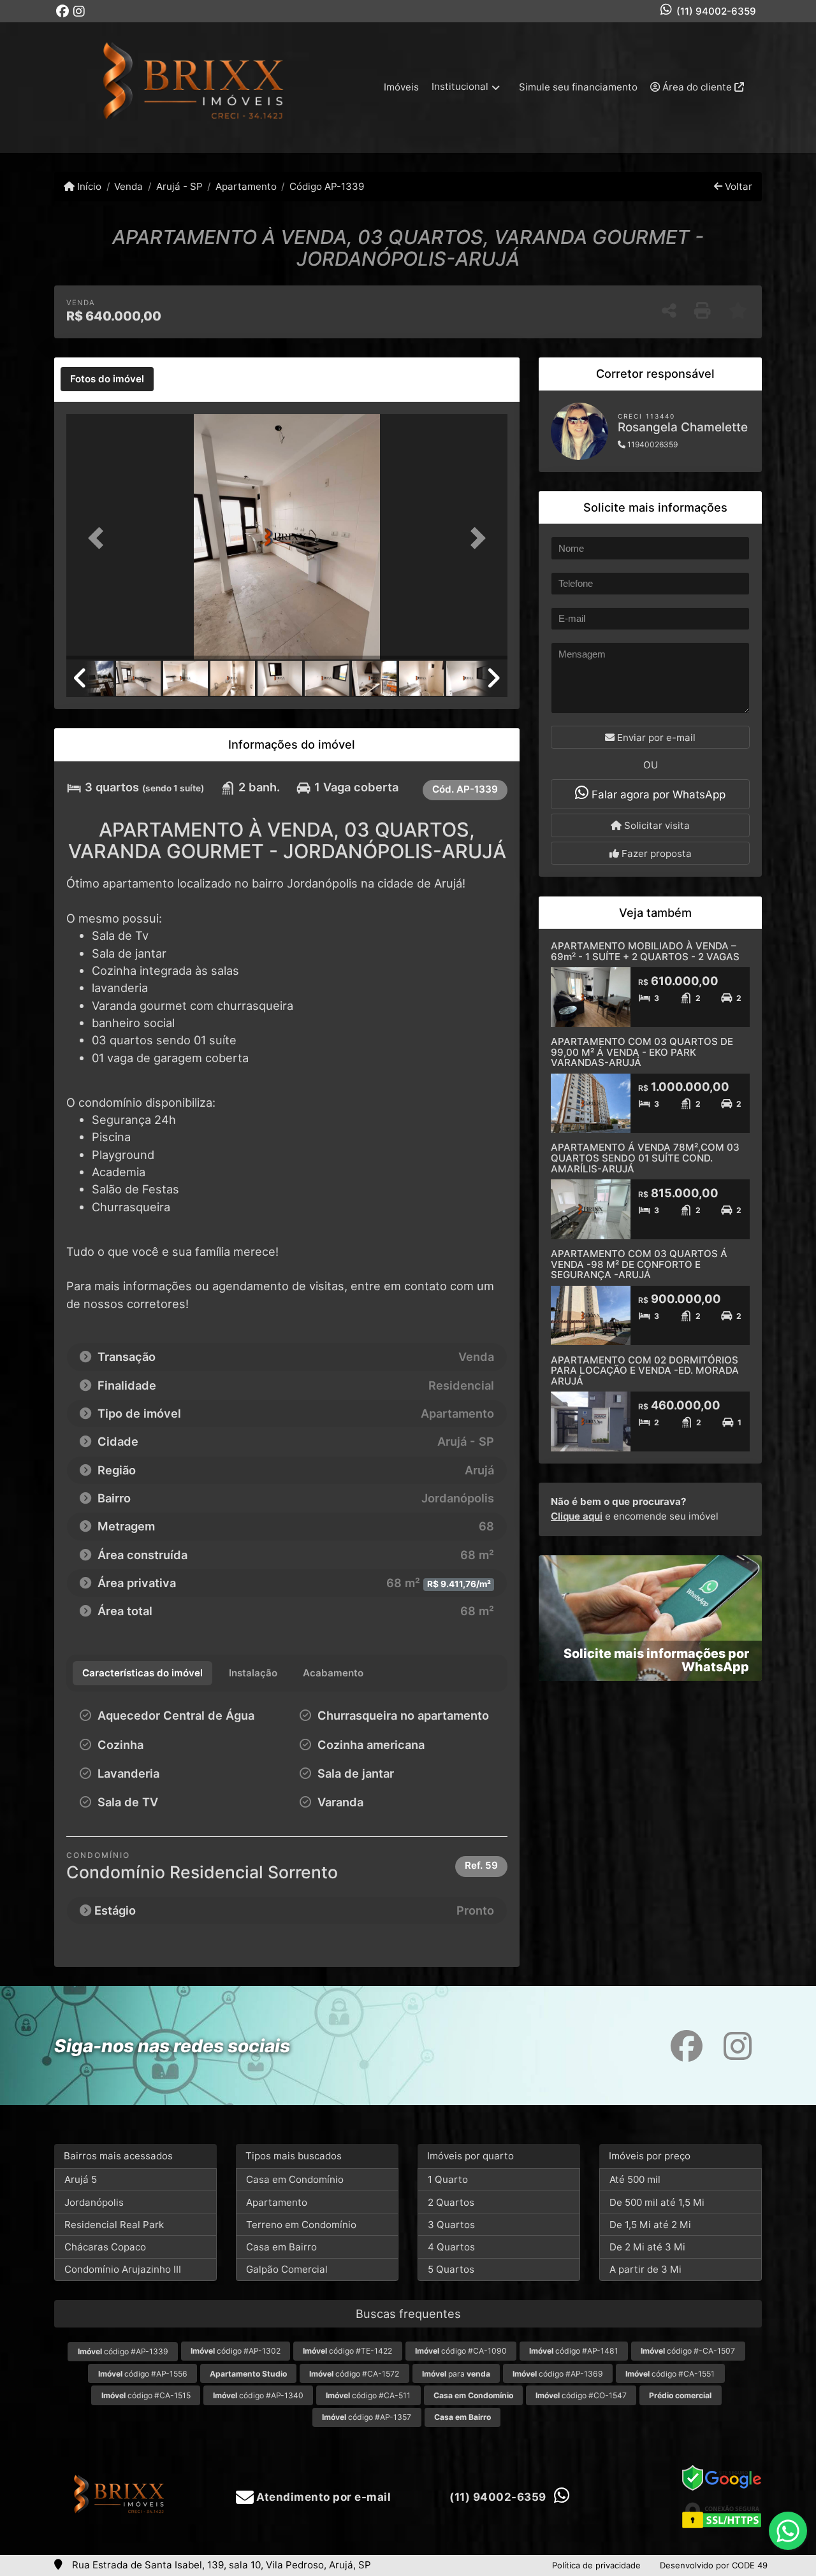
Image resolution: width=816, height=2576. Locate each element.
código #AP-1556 (143, 2374)
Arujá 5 (81, 2179)
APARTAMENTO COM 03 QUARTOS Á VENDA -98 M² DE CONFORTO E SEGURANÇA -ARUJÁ (639, 1264)
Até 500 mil (635, 2179)
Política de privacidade (596, 2565)
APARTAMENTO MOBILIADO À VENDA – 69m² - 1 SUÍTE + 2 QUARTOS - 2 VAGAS (645, 951)
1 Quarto (448, 2179)
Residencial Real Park (114, 2225)
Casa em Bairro (281, 2247)
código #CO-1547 (581, 2395)
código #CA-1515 (146, 2395)
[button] (99, 538)
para (456, 2374)
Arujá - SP (179, 186)
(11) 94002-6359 (716, 11)
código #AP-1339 (123, 2351)
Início (88, 186)
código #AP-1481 (574, 2351)
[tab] (107, 379)
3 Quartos (451, 2225)
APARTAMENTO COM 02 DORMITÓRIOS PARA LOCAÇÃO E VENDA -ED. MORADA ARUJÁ (645, 1371)
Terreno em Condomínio (301, 2225)
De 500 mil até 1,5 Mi (657, 2202)
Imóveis (401, 87)
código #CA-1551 (670, 2374)
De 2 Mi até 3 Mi (647, 2247)
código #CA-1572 (354, 2374)
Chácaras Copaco (105, 2247)
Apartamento (246, 186)
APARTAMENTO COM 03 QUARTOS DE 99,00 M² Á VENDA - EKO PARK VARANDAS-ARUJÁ (642, 1052)
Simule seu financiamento (578, 87)
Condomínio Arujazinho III (123, 2269)
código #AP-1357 (367, 2417)
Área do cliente (697, 87)
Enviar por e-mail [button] (655, 738)
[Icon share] (62, 11)
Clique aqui (577, 1516)
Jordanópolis (94, 2202)
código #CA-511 (368, 2395)
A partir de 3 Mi (645, 2269)
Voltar (737, 186)
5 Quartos (451, 2269)
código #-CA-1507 (688, 2351)
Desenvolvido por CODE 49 (714, 2565)
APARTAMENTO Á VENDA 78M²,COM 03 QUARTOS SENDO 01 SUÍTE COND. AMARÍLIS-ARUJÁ (645, 1158)
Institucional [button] (460, 86)
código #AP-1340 (258, 2395)
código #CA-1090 (461, 2351)
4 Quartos (451, 2247)
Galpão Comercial (287, 2269)
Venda (128, 186)
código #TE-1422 (347, 2351)
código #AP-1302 (236, 2351)
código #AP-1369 (558, 2374)
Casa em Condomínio (295, 2179)
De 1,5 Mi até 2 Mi (650, 2225)
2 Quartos (451, 2202)
